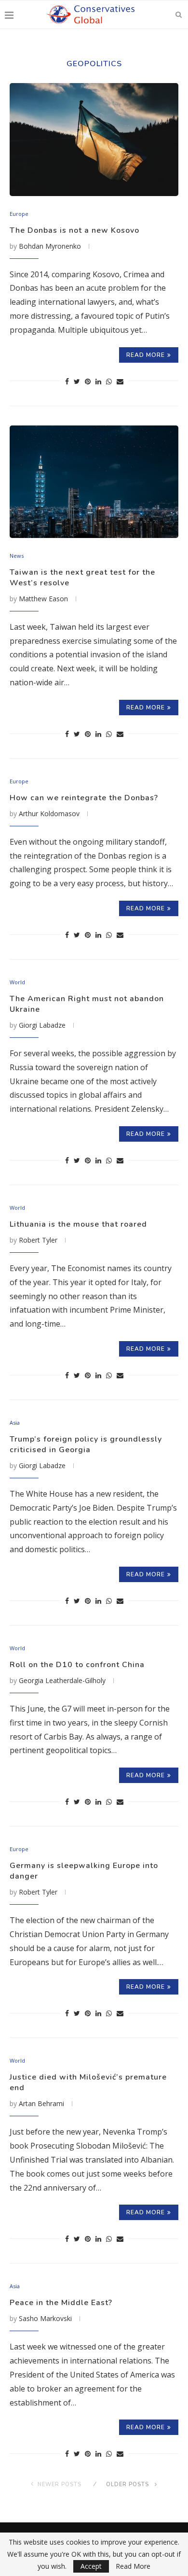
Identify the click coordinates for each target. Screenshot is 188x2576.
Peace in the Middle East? (61, 2303)
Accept (91, 2566)
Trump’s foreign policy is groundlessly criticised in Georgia (86, 1444)
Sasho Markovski (45, 2318)
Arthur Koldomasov (49, 814)
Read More (133, 2566)
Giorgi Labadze (42, 1025)
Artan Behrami (41, 2103)
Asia (15, 1422)
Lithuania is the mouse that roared (78, 1224)
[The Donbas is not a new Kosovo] (94, 139)
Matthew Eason (43, 599)
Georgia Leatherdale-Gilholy (62, 1680)
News (17, 556)
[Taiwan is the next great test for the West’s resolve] (94, 482)
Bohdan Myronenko (50, 246)
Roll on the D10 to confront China (77, 1665)
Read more (146, 355)
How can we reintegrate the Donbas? (84, 798)
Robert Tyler (38, 1240)
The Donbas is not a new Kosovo (74, 230)
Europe (19, 214)
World (17, 982)
